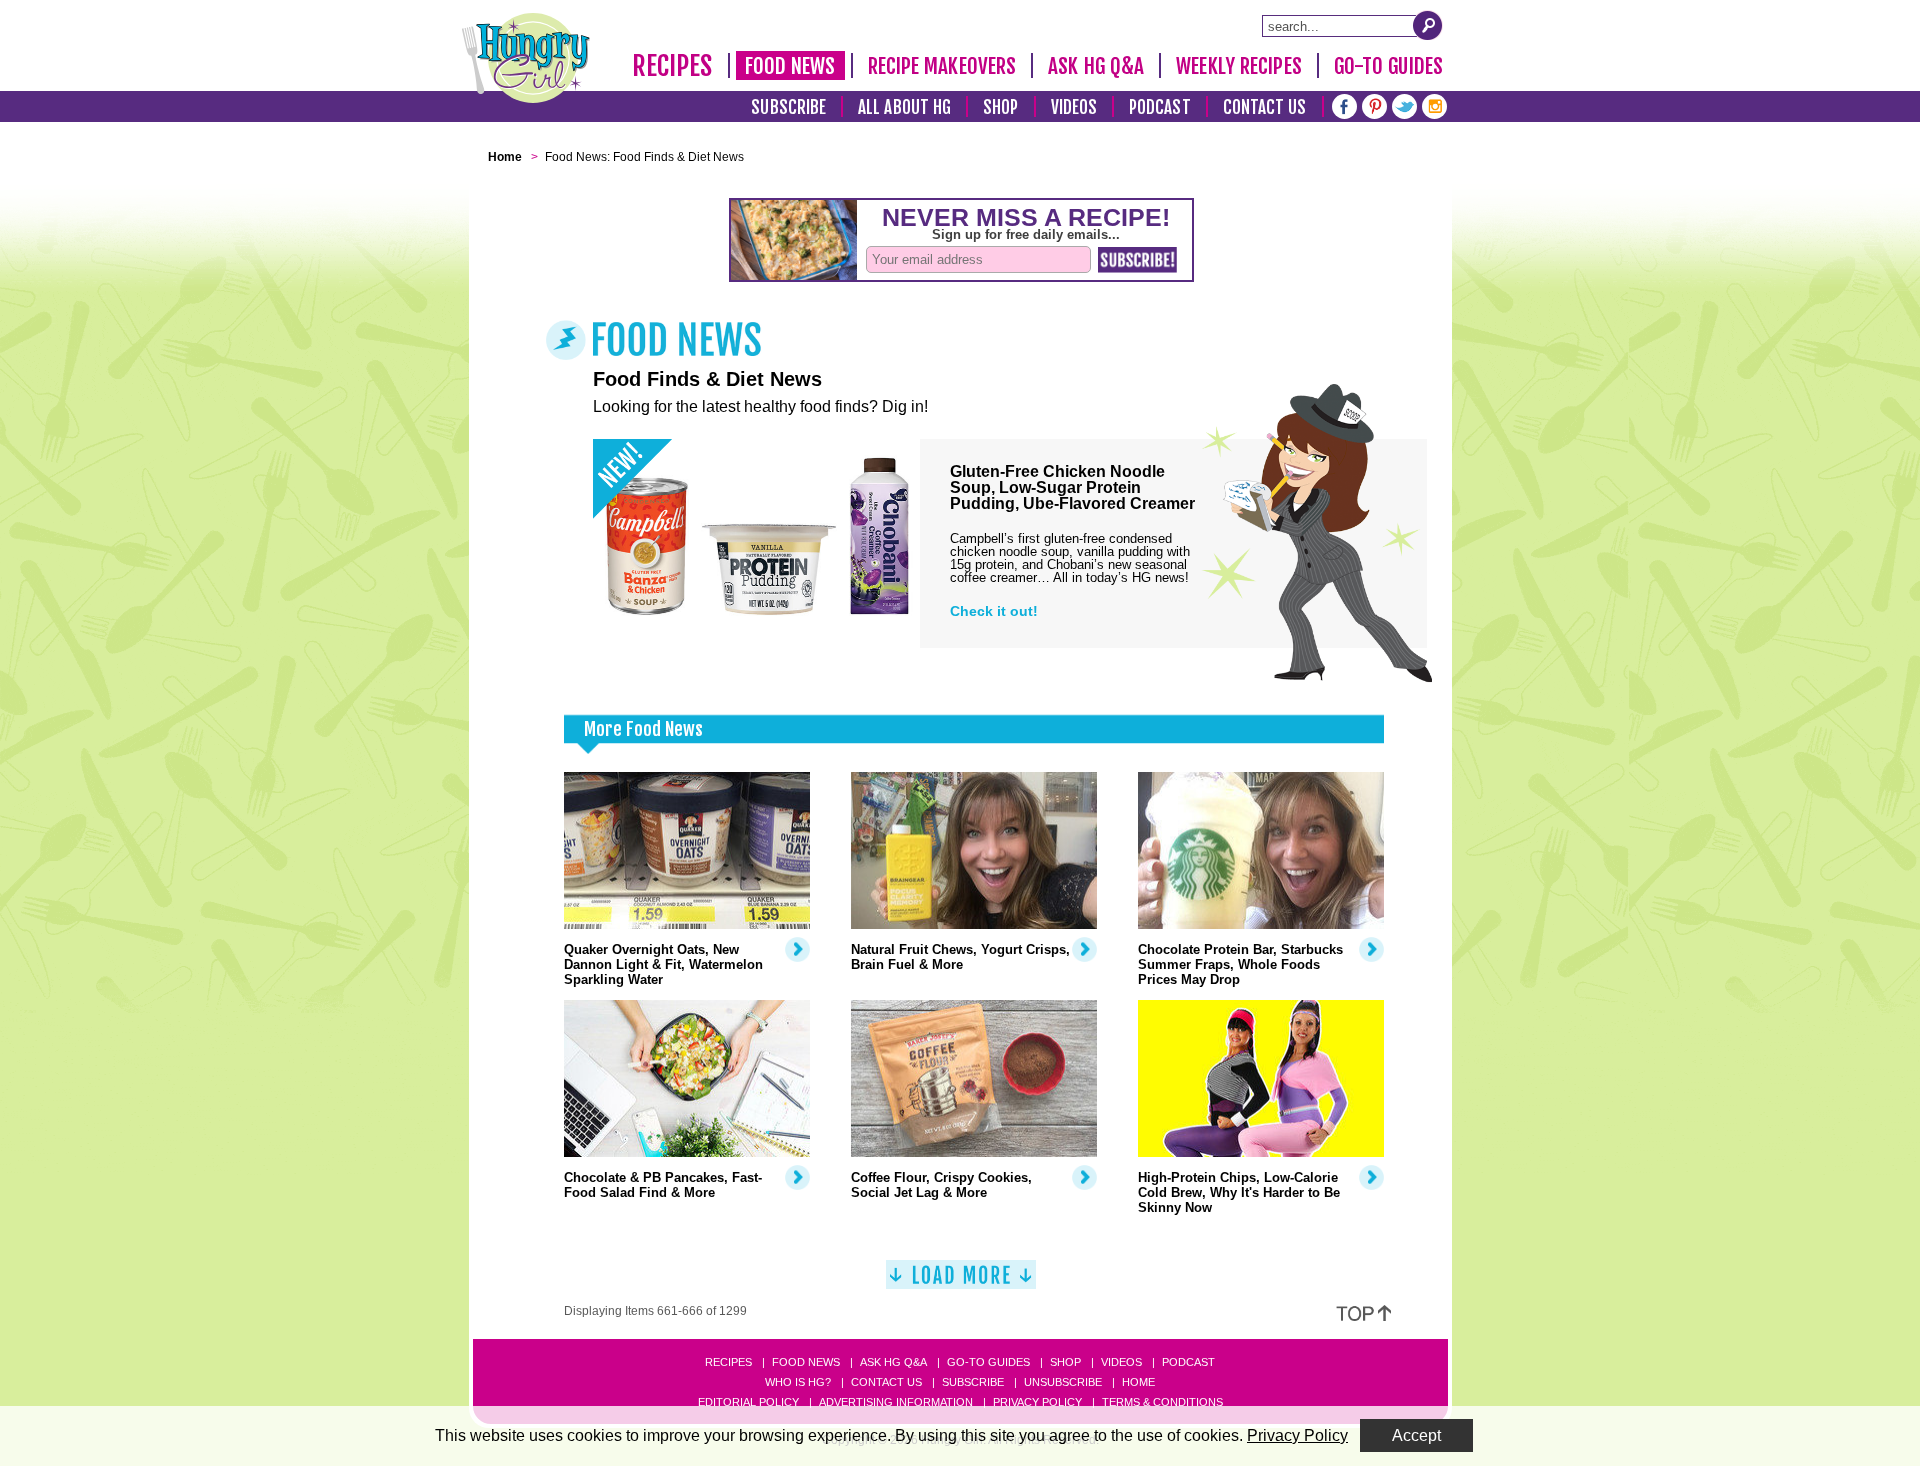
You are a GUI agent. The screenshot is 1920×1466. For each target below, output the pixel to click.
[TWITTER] (1404, 104)
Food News (790, 66)
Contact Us (1265, 107)
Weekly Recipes (1238, 66)
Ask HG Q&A (1096, 66)
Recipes (672, 66)
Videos (1074, 107)
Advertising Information (896, 1402)
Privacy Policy (1037, 1402)
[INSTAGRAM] (1434, 104)
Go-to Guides (988, 1362)
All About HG (904, 107)
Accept (1416, 1435)
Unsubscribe (1063, 1382)
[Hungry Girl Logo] (526, 58)
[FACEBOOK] (1344, 104)
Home (1138, 1382)
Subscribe (788, 107)
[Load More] (961, 1282)
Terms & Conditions (1162, 1402)
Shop (1000, 107)
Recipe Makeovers (942, 66)
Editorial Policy (748, 1402)
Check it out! (994, 611)
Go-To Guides (1388, 66)
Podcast (1160, 107)
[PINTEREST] (1374, 104)
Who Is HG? (798, 1382)
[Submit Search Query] (1428, 25)
